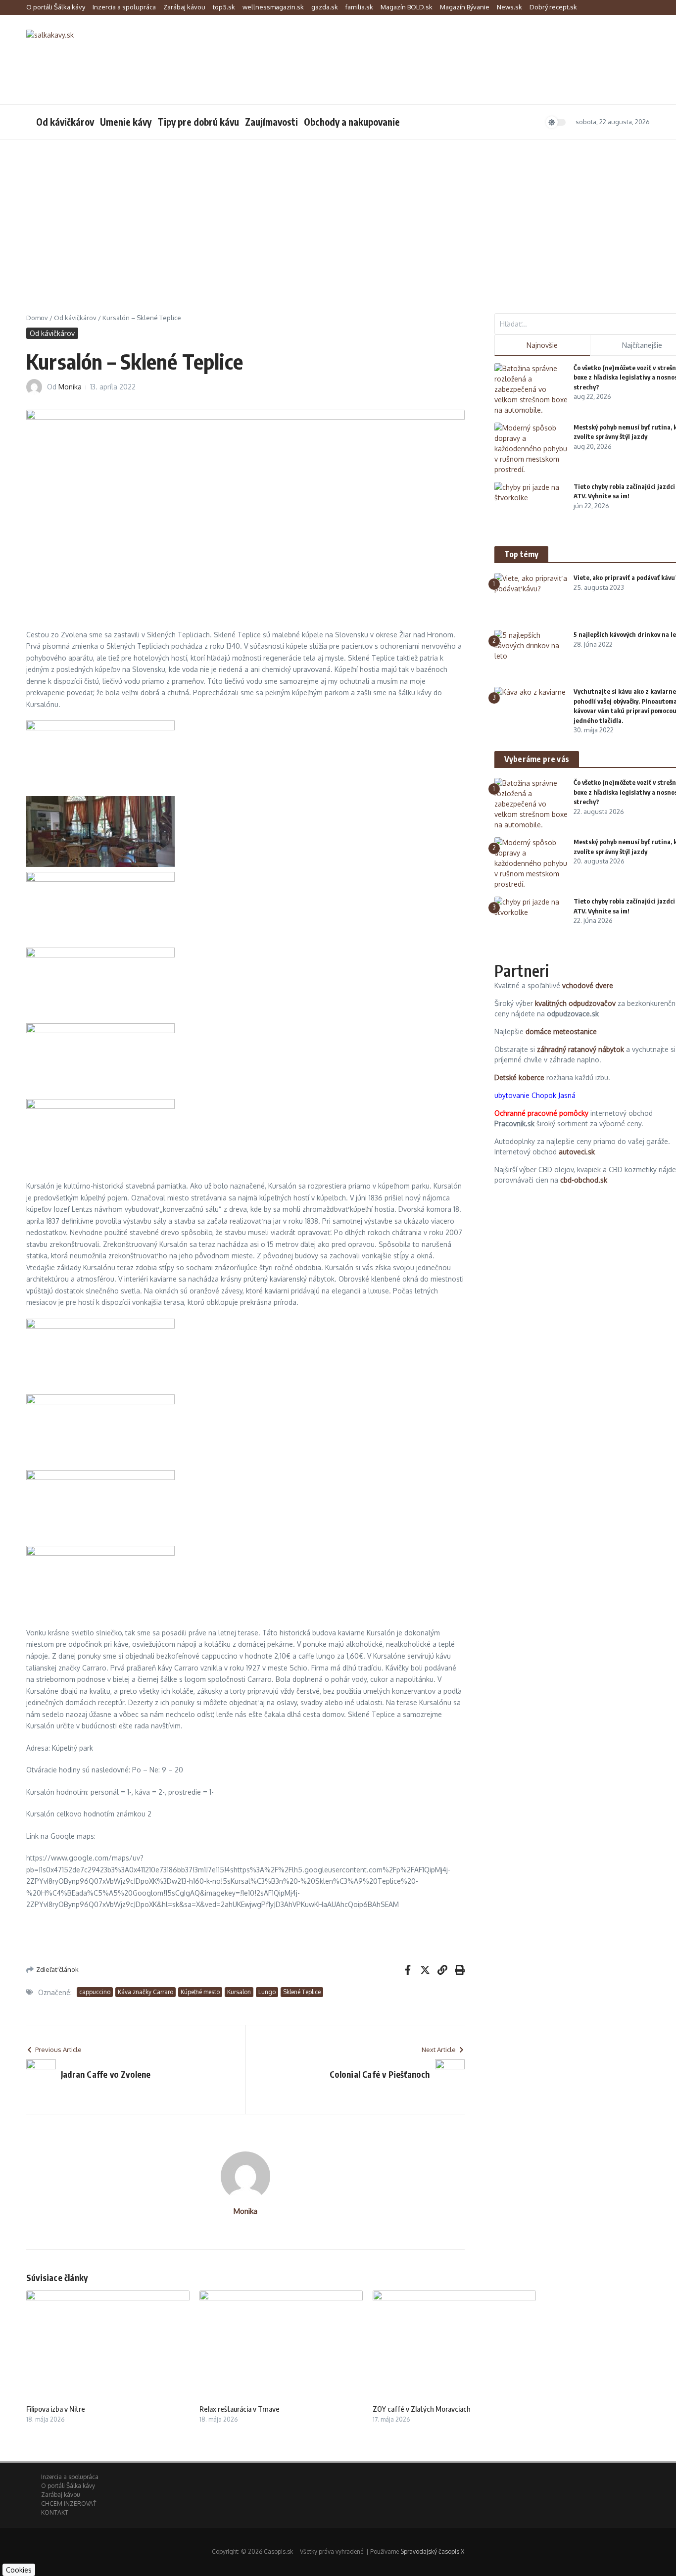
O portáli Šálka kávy (56, 7)
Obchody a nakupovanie (352, 122)
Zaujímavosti (271, 122)
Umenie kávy (126, 122)
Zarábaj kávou (184, 7)
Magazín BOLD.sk (407, 7)
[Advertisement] (338, 214)
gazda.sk (325, 7)
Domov (37, 318)
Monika (70, 387)
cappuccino (95, 1992)
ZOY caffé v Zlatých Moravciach (422, 2409)
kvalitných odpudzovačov (575, 1003)
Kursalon (239, 1992)
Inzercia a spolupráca (124, 7)
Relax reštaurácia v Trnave (240, 2409)
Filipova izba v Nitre (56, 2409)
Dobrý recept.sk (553, 7)
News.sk (509, 7)
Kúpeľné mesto (200, 1992)
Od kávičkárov (65, 122)
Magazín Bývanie (465, 7)
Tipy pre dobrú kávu (198, 122)
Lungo (267, 1992)
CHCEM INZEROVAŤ (69, 2504)
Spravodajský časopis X (432, 2552)
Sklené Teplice (302, 1992)
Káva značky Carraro (145, 1992)
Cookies (19, 2570)
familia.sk (359, 7)
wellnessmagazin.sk (273, 7)
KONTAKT (55, 2512)
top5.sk (224, 7)
